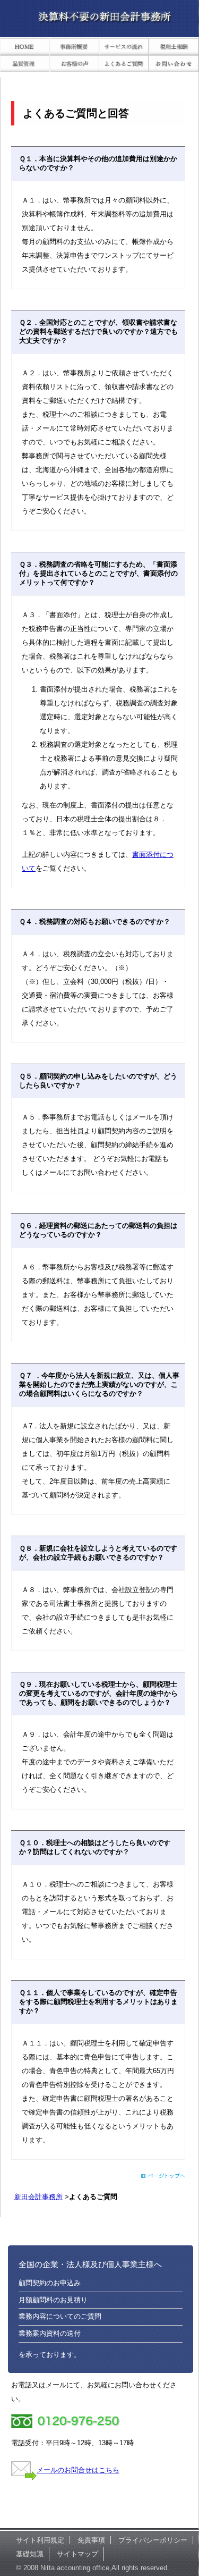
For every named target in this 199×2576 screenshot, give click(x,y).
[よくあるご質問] (124, 65)
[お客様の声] (75, 65)
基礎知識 (30, 2554)
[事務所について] (75, 48)
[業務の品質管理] (25, 65)
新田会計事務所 (38, 2197)
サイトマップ (77, 2554)
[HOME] (25, 48)
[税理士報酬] (174, 48)
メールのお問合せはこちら (78, 2470)
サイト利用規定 (40, 2540)
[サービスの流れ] (124, 48)
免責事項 (91, 2540)
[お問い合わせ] (174, 65)
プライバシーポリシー (153, 2540)
